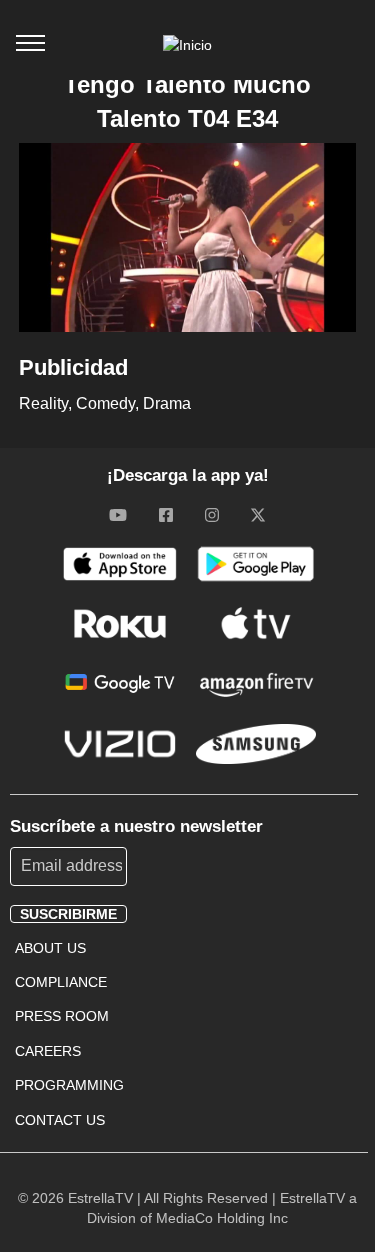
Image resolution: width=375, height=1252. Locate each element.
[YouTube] (118, 514)
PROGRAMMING (69, 1085)
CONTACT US (60, 1120)
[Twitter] (258, 514)
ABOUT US (50, 948)
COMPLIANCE (61, 982)
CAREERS (48, 1051)
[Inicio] (187, 45)
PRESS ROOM (62, 1016)
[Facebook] (166, 514)
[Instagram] (212, 514)
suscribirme (68, 914)
